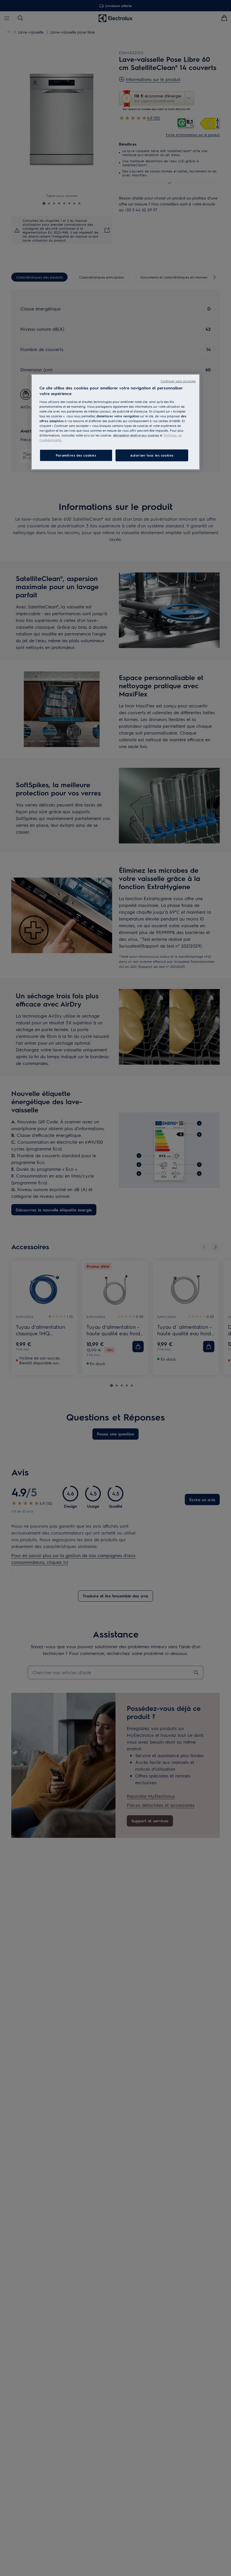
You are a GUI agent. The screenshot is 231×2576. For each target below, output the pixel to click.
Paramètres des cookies (76, 455)
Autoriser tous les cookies (152, 455)
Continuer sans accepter (178, 381)
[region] (115, 422)
